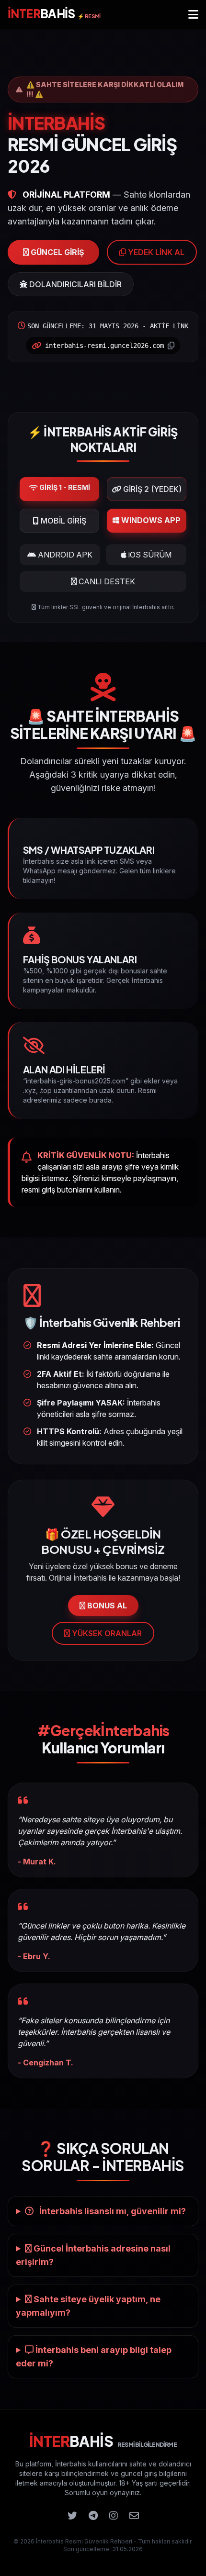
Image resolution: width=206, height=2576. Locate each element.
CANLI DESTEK (106, 581)
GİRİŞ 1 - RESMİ (64, 487)
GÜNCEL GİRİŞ (56, 252)
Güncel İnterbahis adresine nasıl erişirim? (93, 2255)
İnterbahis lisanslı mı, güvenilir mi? (112, 2211)
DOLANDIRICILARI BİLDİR (74, 284)
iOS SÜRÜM (149, 555)
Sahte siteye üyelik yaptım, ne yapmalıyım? (88, 2306)
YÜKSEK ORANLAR (106, 1633)
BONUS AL (106, 1606)
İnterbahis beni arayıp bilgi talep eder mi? (94, 2357)
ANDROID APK (64, 555)
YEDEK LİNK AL (155, 252)
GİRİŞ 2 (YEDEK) (151, 489)
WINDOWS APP (150, 520)
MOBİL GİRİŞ (63, 521)
